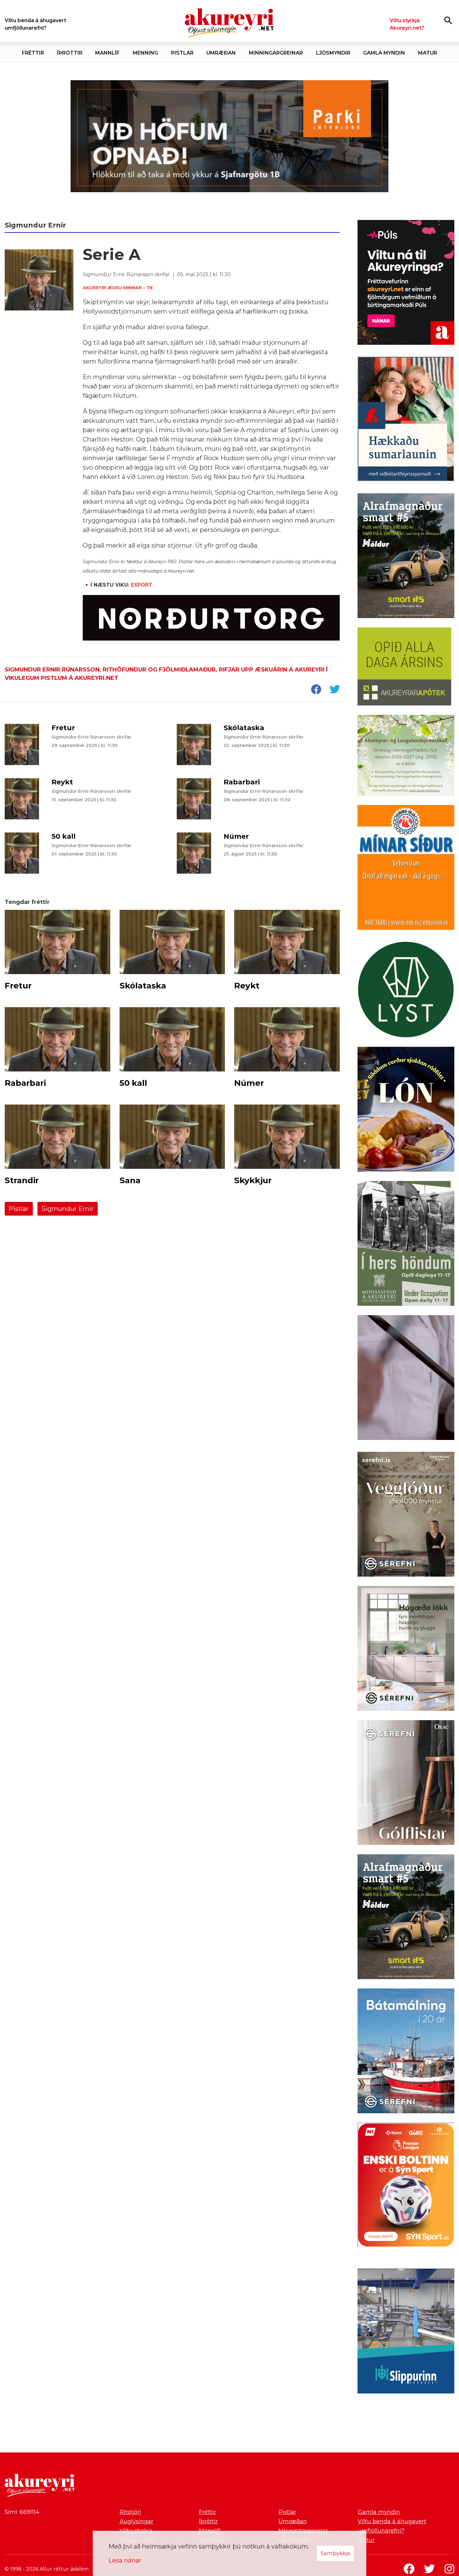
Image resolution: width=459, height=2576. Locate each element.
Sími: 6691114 (22, 2512)
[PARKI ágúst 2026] (230, 136)
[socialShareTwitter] (335, 690)
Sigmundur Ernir (68, 1209)
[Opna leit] (448, 20)
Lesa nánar (125, 2560)
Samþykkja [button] (335, 2553)
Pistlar (19, 1209)
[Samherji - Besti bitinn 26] (406, 1379)
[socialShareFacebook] (316, 690)
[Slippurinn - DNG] (406, 2332)
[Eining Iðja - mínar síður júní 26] (406, 869)
